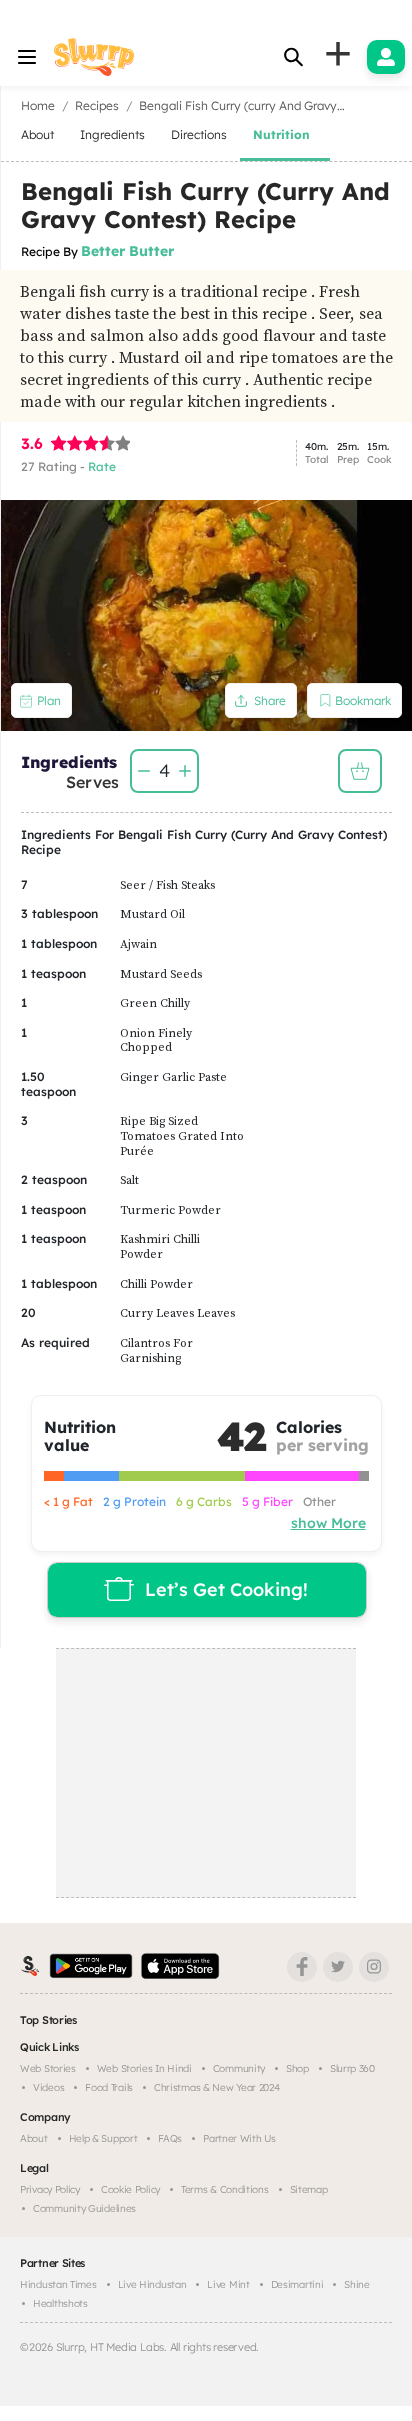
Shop (297, 2068)
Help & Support (103, 2138)
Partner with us (239, 2138)
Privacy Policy (50, 2189)
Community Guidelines (84, 2208)
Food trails (109, 2087)
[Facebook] (302, 1967)
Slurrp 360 (352, 2068)
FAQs (170, 2138)
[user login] (386, 57)
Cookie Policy (130, 2189)
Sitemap (309, 2189)
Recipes (97, 105)
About (34, 2138)
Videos (48, 2087)
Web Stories (48, 2068)
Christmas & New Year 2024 (217, 2087)
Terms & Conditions (225, 2189)
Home (38, 105)
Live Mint (228, 2284)
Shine (357, 2284)
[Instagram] (374, 1967)
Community (239, 2068)
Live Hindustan (152, 2284)
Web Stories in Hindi (144, 2068)
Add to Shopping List (360, 771)
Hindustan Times (58, 2284)
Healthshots (60, 2303)
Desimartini (297, 2284)
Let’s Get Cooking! (226, 1589)
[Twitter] (338, 1967)
